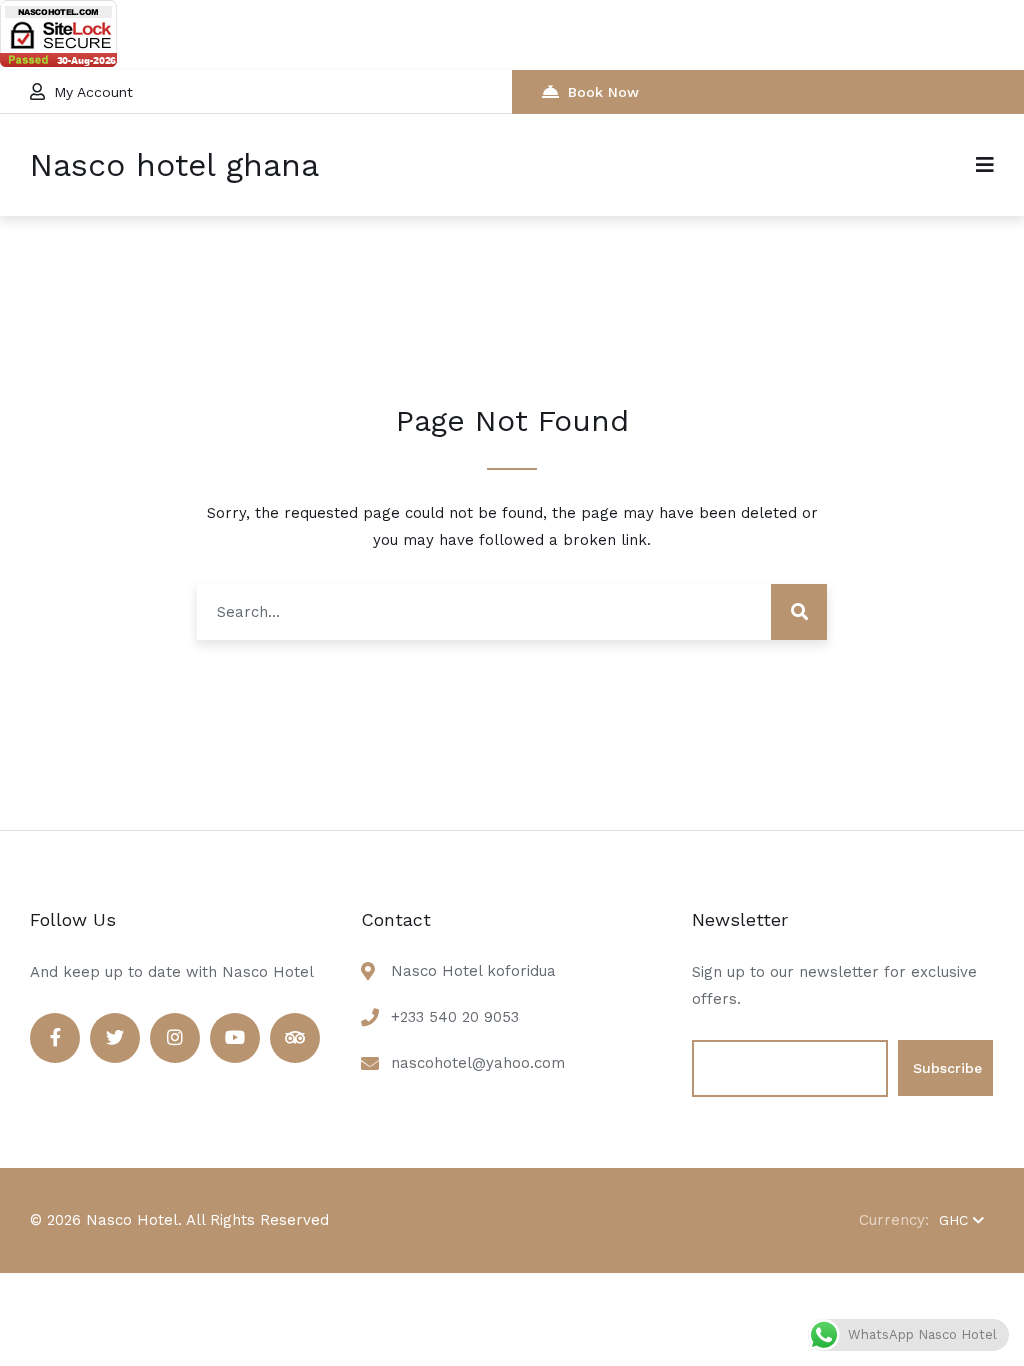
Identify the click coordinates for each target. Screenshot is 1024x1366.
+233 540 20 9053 (455, 1017)
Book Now (603, 92)
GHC (953, 1220)
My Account (93, 92)
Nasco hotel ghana (174, 165)
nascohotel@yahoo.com (478, 1063)
